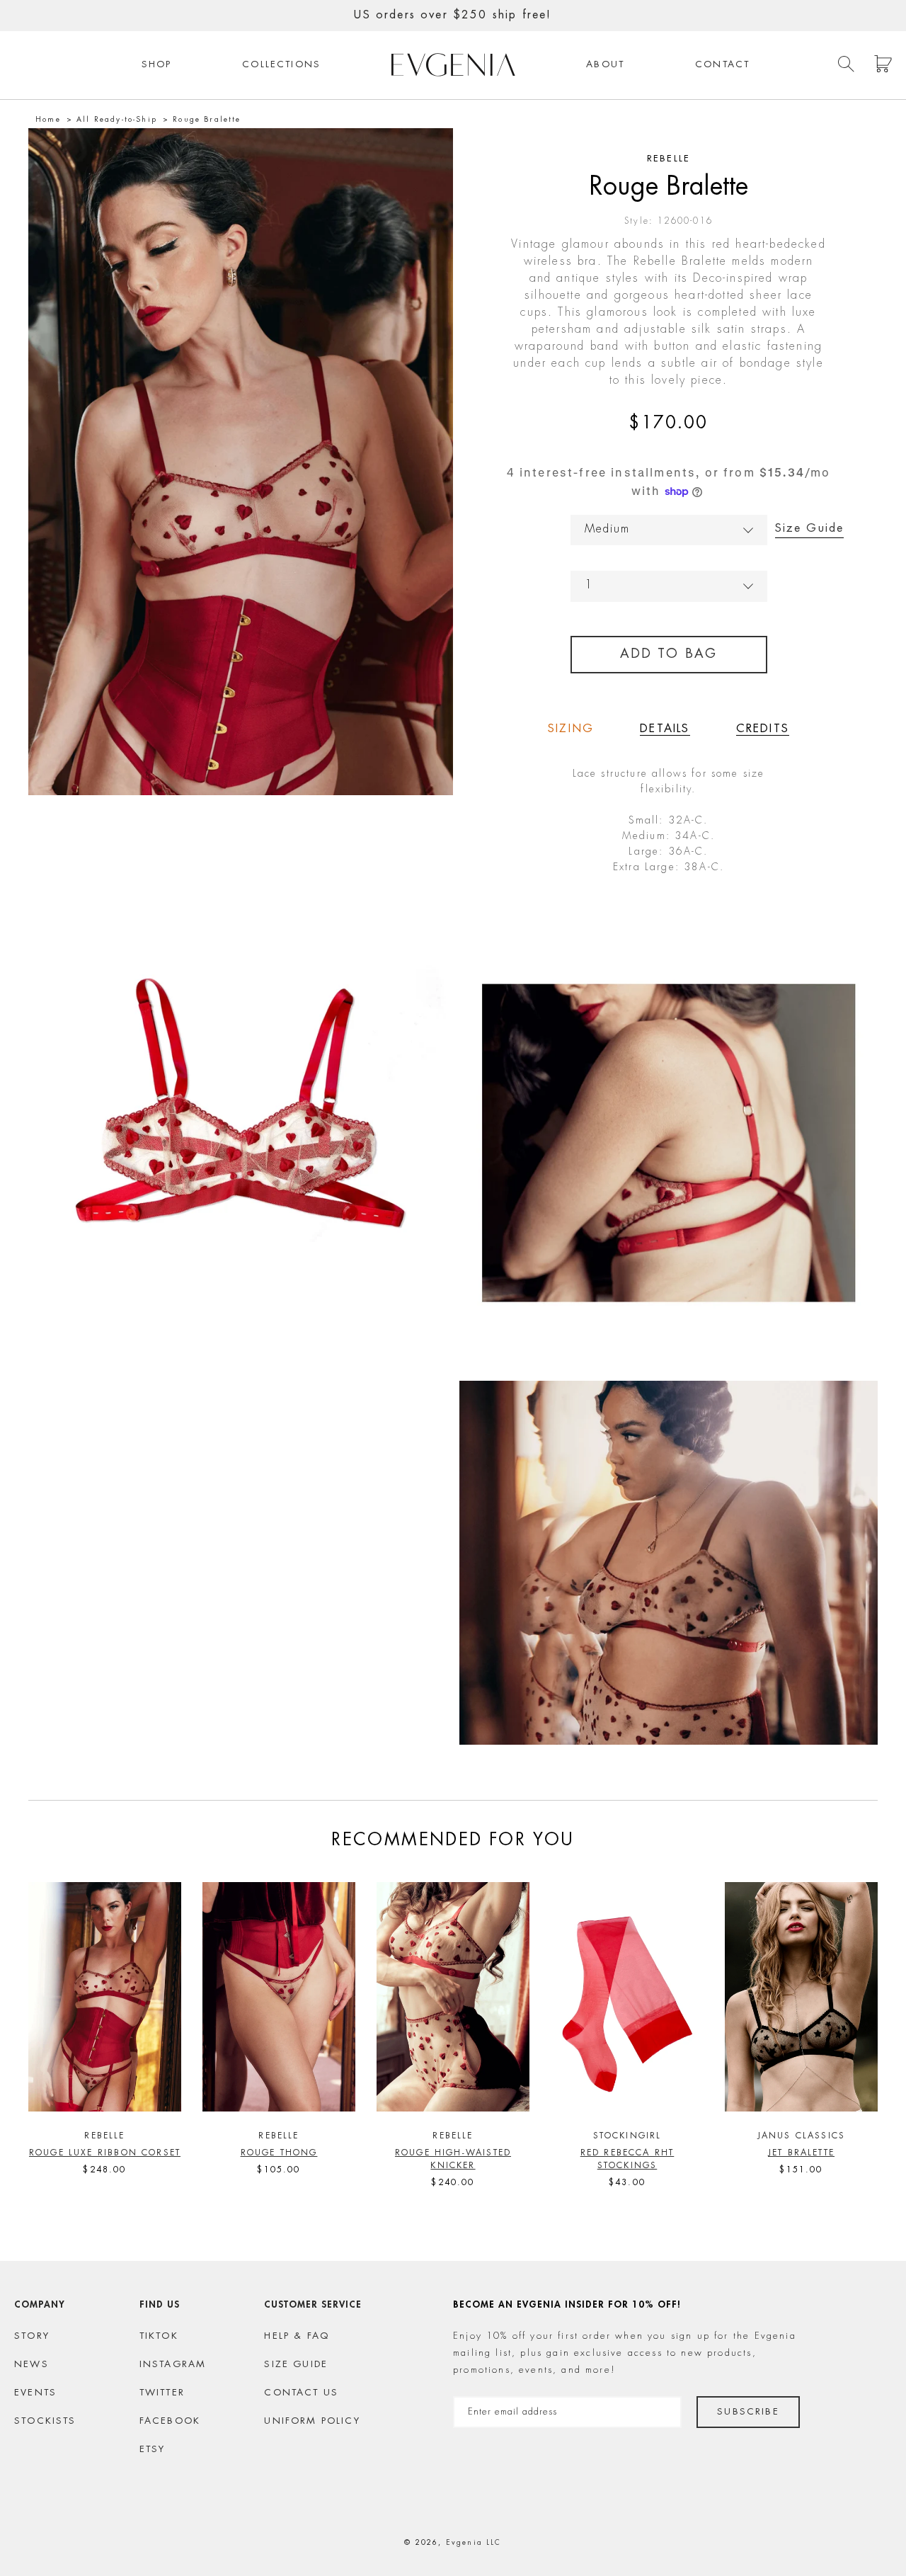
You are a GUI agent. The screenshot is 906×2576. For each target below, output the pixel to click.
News (31, 2365)
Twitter (162, 2393)
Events (35, 2393)
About (605, 65)
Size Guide (810, 529)
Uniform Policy (312, 2421)
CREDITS (763, 729)
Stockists (45, 2421)
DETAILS (665, 729)
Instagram (173, 2365)
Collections (281, 65)
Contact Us (301, 2393)
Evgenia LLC (474, 2543)
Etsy (153, 2450)
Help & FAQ (297, 2336)
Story (32, 2336)
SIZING (571, 729)
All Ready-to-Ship (117, 120)
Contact (722, 65)
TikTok (159, 2336)
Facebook (170, 2421)
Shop (157, 65)
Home (48, 120)
